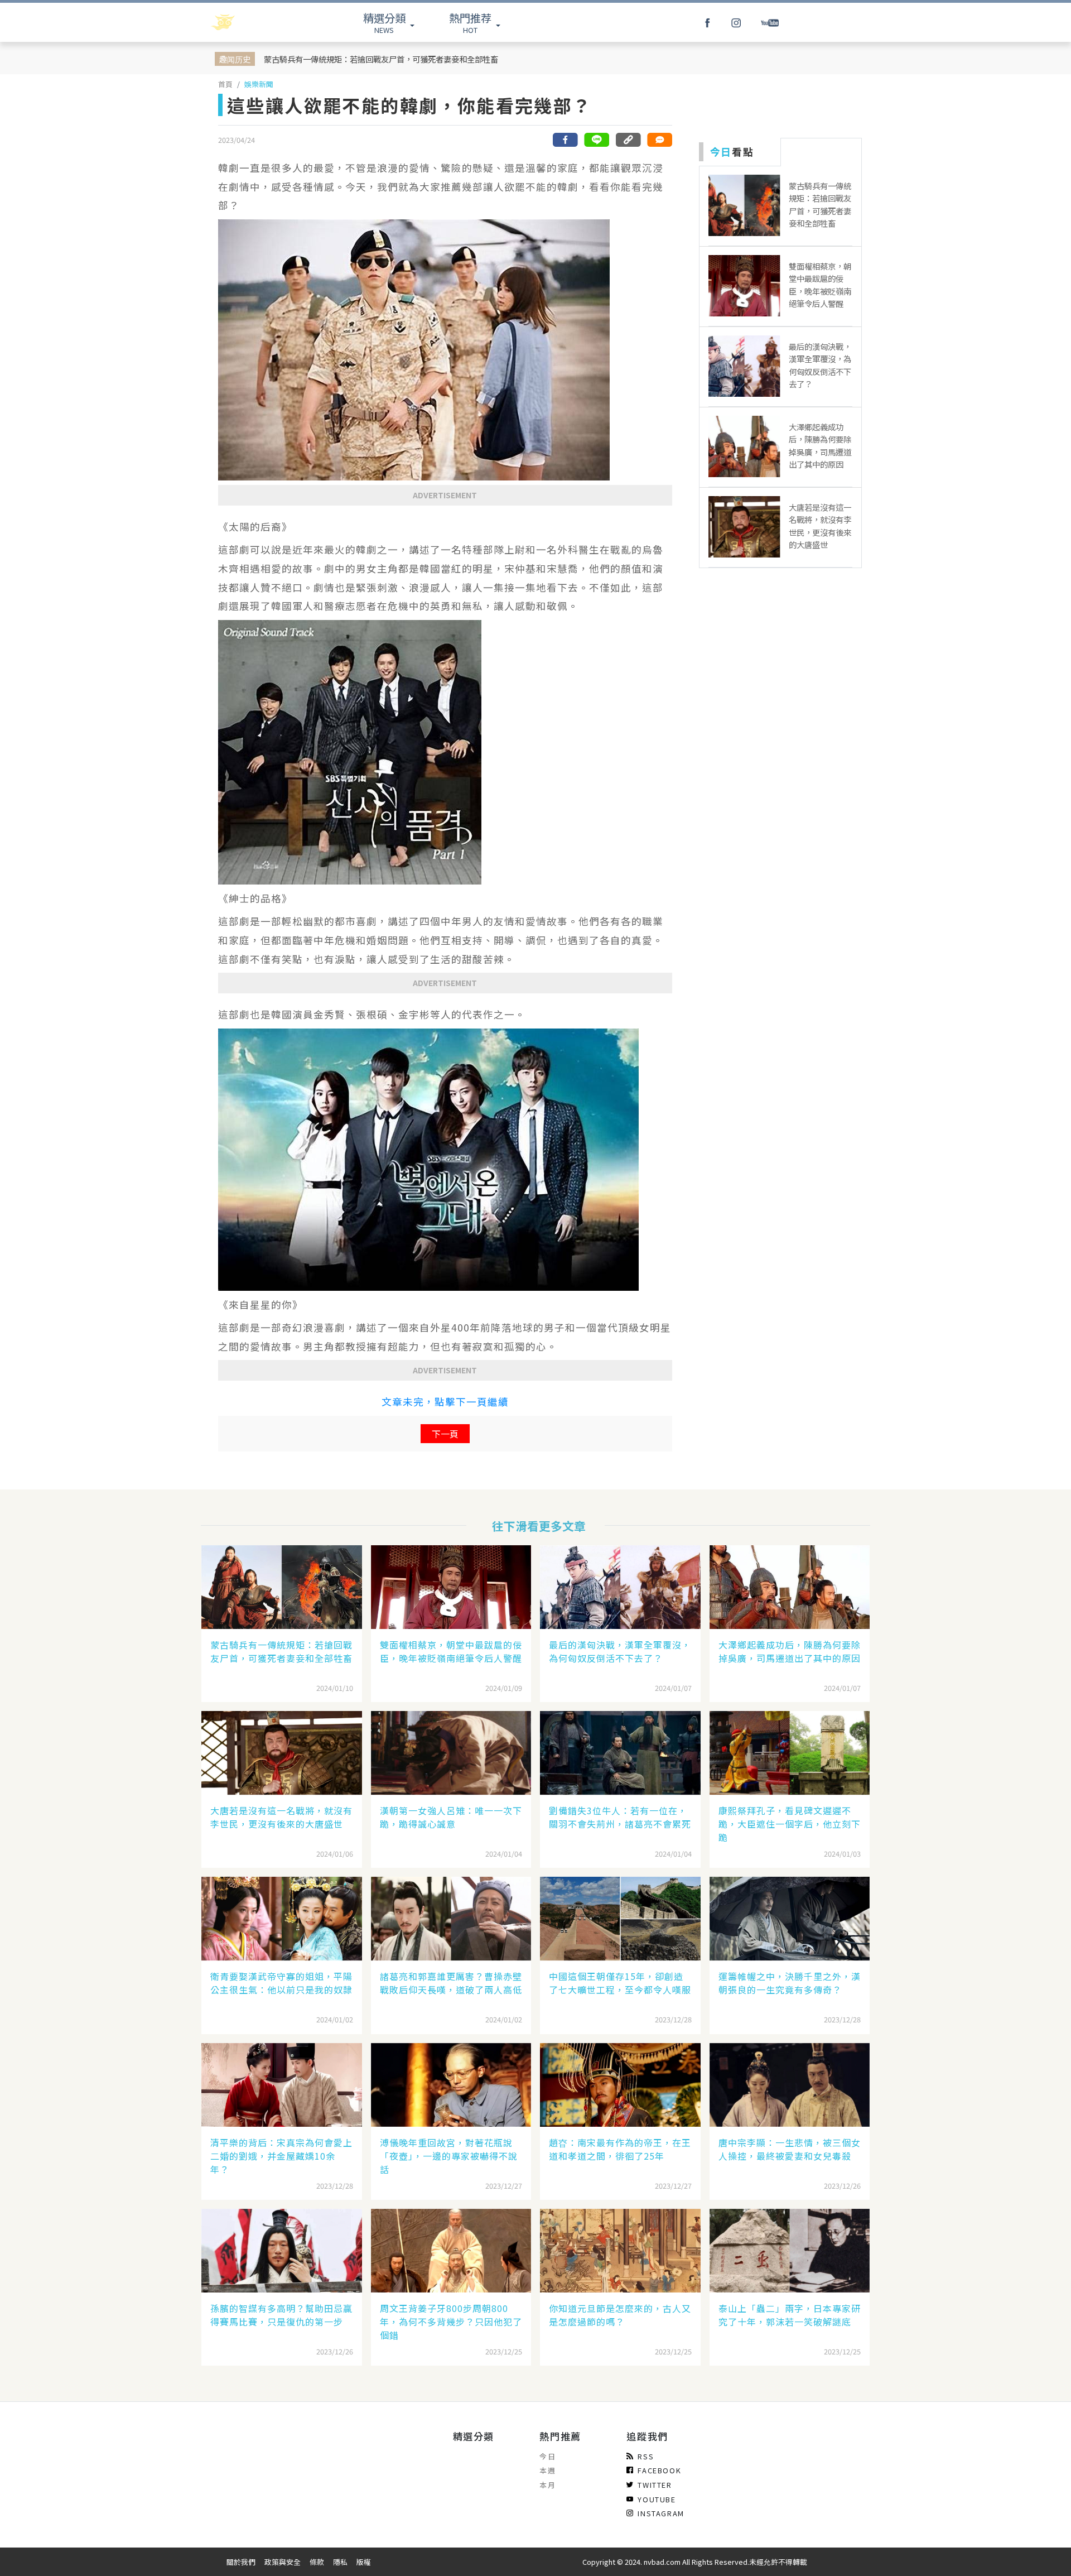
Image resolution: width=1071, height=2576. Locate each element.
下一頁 (445, 1434)
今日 (547, 2456)
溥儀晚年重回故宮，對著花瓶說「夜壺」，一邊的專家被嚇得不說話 (449, 2156)
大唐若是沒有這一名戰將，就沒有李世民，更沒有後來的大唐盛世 (281, 1817)
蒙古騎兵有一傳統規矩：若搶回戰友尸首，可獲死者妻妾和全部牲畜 (381, 59)
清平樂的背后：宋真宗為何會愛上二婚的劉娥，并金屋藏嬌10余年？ (281, 2156)
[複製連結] (628, 140)
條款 (317, 2562)
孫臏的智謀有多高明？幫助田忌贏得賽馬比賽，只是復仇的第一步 (281, 2315)
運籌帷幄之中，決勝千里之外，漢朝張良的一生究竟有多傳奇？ (790, 1983)
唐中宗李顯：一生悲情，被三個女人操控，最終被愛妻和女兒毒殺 (790, 2149)
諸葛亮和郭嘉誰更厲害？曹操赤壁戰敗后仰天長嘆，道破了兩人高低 (451, 1983)
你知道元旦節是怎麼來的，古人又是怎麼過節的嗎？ (620, 2315)
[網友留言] (659, 140)
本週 (547, 2470)
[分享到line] (597, 140)
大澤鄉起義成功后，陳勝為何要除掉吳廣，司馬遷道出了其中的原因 (790, 1651)
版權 (364, 2562)
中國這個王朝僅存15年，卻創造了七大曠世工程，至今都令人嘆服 (620, 1983)
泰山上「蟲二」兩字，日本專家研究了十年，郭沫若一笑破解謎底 (790, 2315)
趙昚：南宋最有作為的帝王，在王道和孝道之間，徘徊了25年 (620, 2149)
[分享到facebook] (566, 140)
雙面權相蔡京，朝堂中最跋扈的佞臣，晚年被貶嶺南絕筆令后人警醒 (451, 1651)
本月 (547, 2485)
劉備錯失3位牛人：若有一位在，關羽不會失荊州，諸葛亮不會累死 (620, 1817)
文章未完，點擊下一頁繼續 (445, 1402)
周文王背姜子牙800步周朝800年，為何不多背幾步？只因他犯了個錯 (451, 2322)
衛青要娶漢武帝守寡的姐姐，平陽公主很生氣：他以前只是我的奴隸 (281, 1983)
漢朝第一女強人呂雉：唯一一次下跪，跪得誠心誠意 (451, 1817)
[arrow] (252, 22)
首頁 (225, 84)
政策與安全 (283, 2562)
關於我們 (241, 2562)
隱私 (340, 2562)
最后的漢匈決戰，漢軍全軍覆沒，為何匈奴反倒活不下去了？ (620, 1651)
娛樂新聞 (259, 84)
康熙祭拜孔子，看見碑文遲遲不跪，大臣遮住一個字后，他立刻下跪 (790, 1824)
